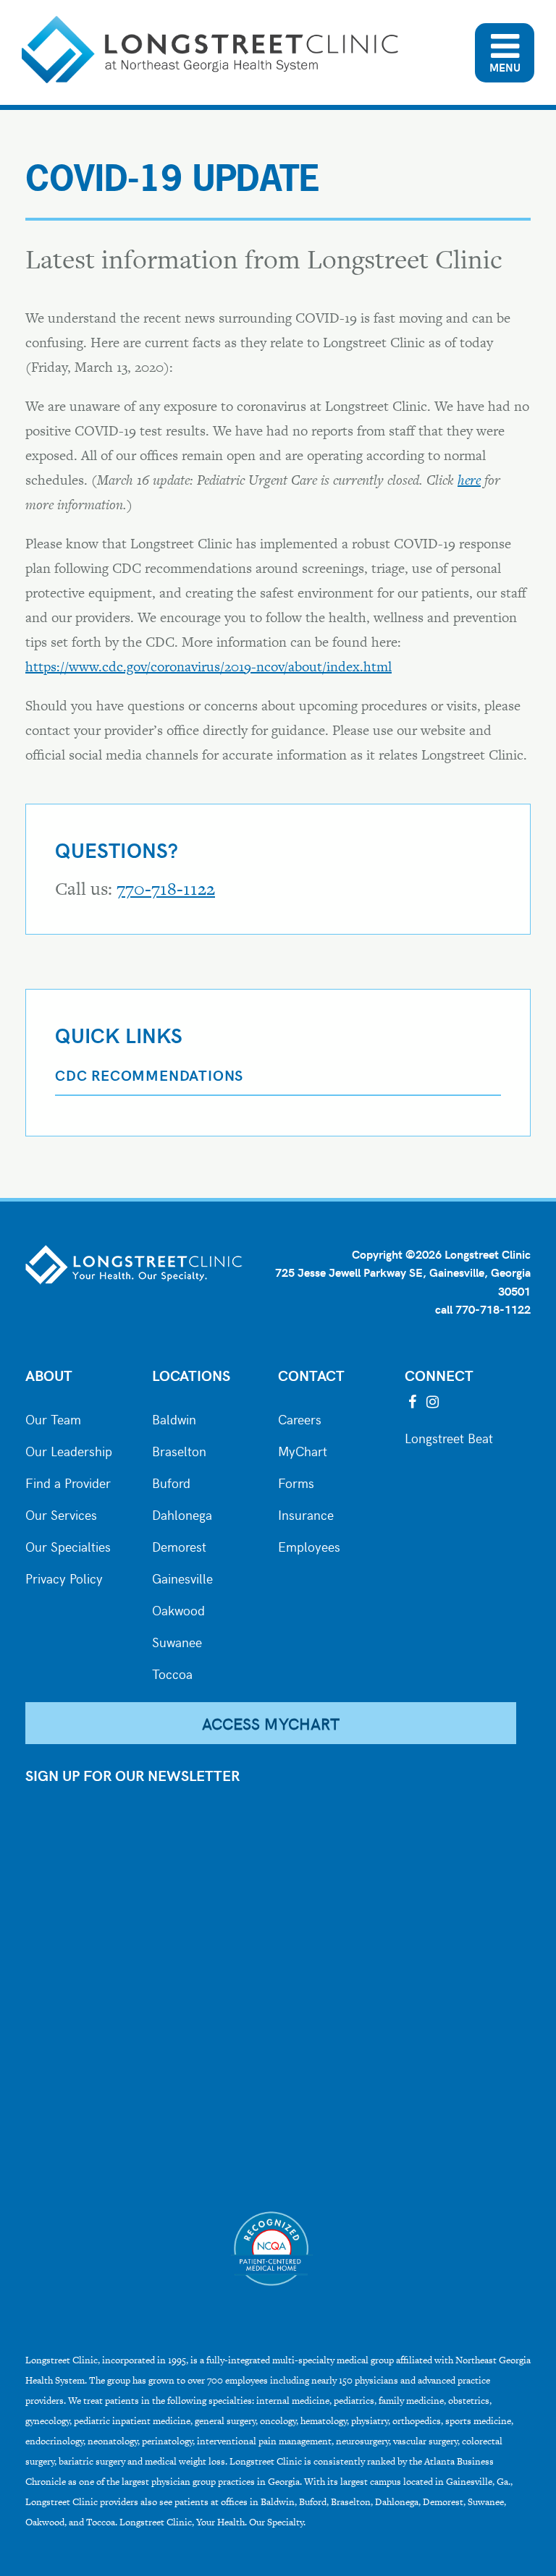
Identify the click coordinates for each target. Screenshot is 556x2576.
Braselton (179, 1450)
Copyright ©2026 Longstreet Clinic (441, 1254)
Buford (171, 1482)
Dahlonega (182, 1513)
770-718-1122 (166, 889)
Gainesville (182, 1577)
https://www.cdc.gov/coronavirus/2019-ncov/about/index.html (208, 667)
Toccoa (172, 1672)
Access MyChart (271, 1723)
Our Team (53, 1418)
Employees (309, 1545)
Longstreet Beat (449, 1437)
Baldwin (174, 1418)
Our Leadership (69, 1450)
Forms (296, 1482)
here (469, 480)
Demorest (179, 1545)
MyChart (303, 1450)
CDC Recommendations (149, 1075)
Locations (191, 1375)
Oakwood (178, 1609)
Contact (311, 1375)
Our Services (61, 1513)
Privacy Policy (64, 1577)
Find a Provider (68, 1482)
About (49, 1375)
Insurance (306, 1513)
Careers (300, 1418)
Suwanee (177, 1641)
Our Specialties (68, 1545)
